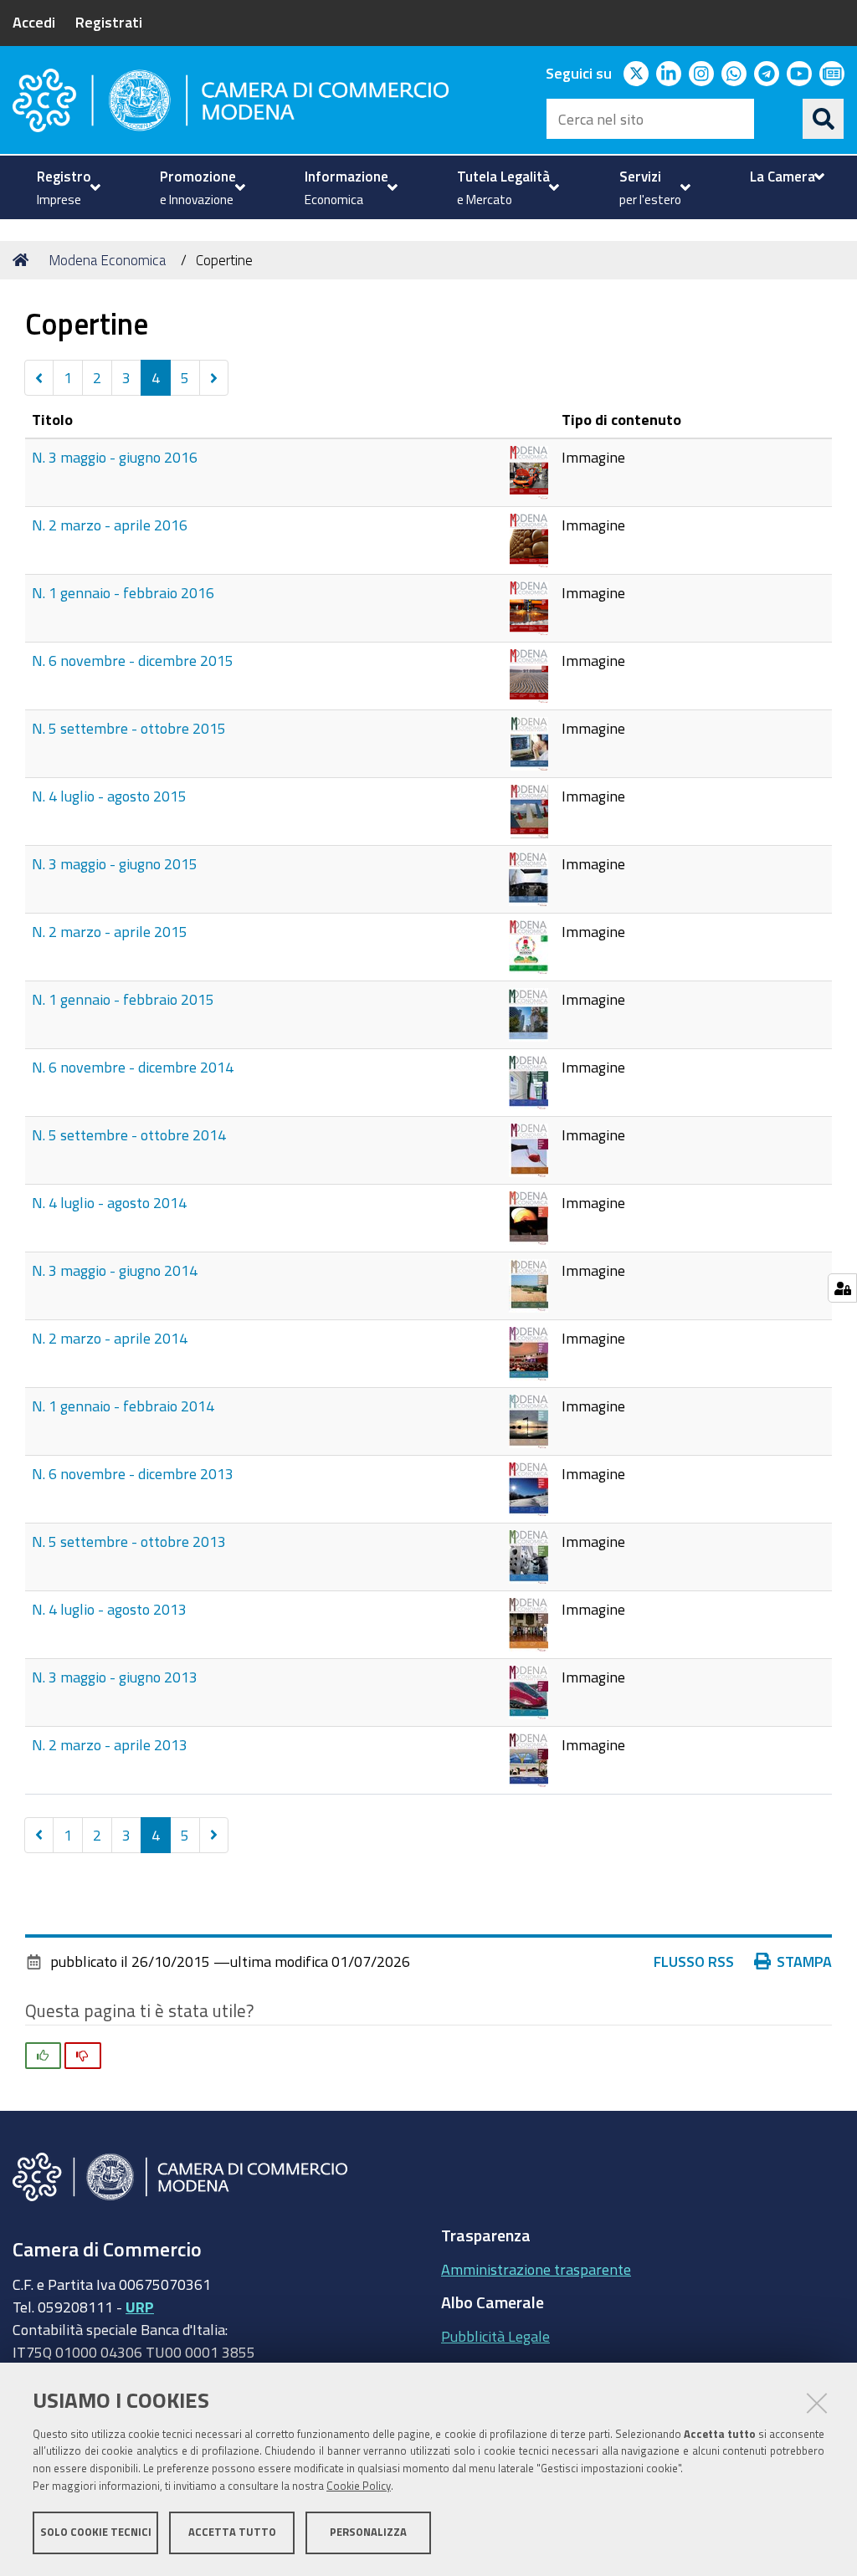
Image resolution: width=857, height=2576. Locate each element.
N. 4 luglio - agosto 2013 (109, 1609)
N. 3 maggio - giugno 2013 (115, 1677)
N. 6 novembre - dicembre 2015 (133, 660)
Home (23, 260)
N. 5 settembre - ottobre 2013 (129, 1541)
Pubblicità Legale (495, 2336)
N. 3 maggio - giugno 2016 (115, 457)
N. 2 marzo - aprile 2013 (110, 1744)
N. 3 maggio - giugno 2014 (115, 1270)
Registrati (109, 22)
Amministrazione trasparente (536, 2269)
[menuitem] (67, 187)
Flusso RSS (694, 1961)
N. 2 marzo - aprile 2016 (110, 525)
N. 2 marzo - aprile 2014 (110, 1338)
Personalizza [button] (368, 2532)
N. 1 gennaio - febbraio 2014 (123, 1406)
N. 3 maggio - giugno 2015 (115, 863)
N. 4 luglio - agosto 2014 (109, 1202)
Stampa (804, 1961)
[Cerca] (824, 119)
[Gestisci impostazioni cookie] (842, 1288)
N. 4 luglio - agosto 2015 (109, 796)
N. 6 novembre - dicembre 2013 (133, 1473)
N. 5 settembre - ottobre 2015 (129, 728)
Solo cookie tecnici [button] (96, 2532)
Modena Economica (107, 260)
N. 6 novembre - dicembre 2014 (133, 1067)
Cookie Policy (359, 2486)
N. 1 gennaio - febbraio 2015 (123, 999)
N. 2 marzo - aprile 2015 (110, 931)
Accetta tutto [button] (232, 2532)
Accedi (34, 22)
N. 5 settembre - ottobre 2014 (129, 1134)
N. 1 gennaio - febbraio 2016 (123, 592)
